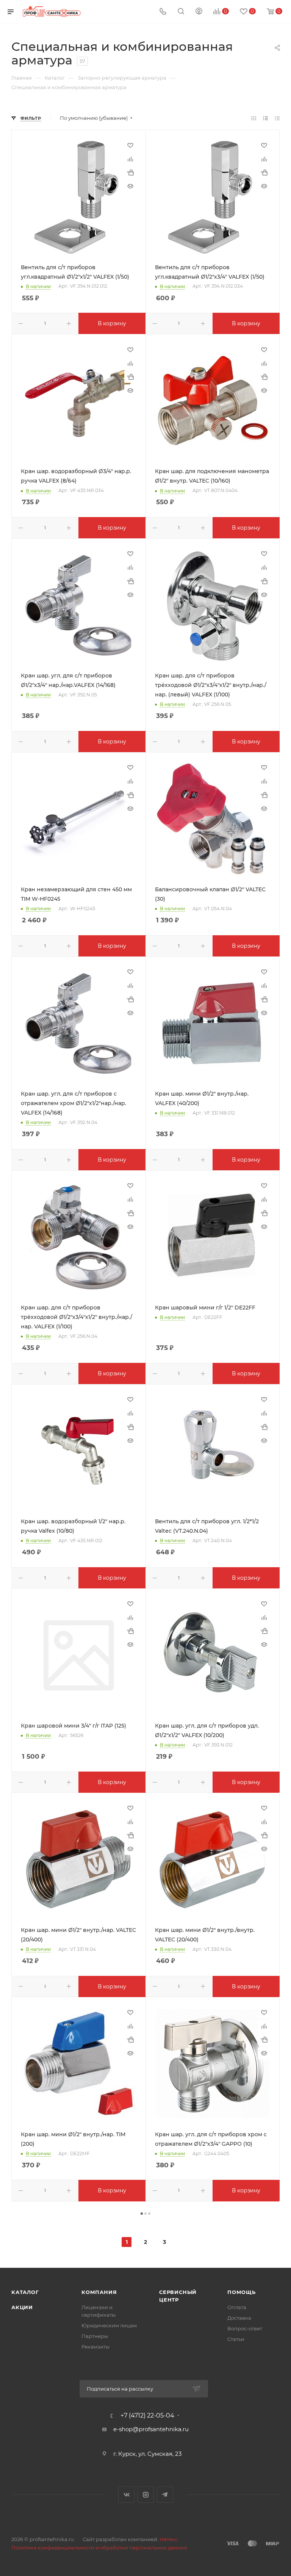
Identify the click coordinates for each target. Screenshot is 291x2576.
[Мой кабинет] (199, 12)
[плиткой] (254, 118)
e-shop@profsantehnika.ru (151, 2429)
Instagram (146, 2495)
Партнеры (95, 2336)
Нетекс (169, 2539)
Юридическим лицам (109, 2325)
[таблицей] (277, 118)
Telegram (165, 2495)
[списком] (265, 118)
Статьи (236, 2339)
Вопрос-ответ (245, 2328)
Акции (22, 2307)
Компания (99, 2292)
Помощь (242, 2292)
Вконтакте (126, 2495)
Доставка (239, 2318)
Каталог (25, 2292)
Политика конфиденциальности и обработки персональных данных (99, 2548)
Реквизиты (95, 2347)
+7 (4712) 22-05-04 (147, 2416)
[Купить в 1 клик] (130, 172)
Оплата (237, 2307)
